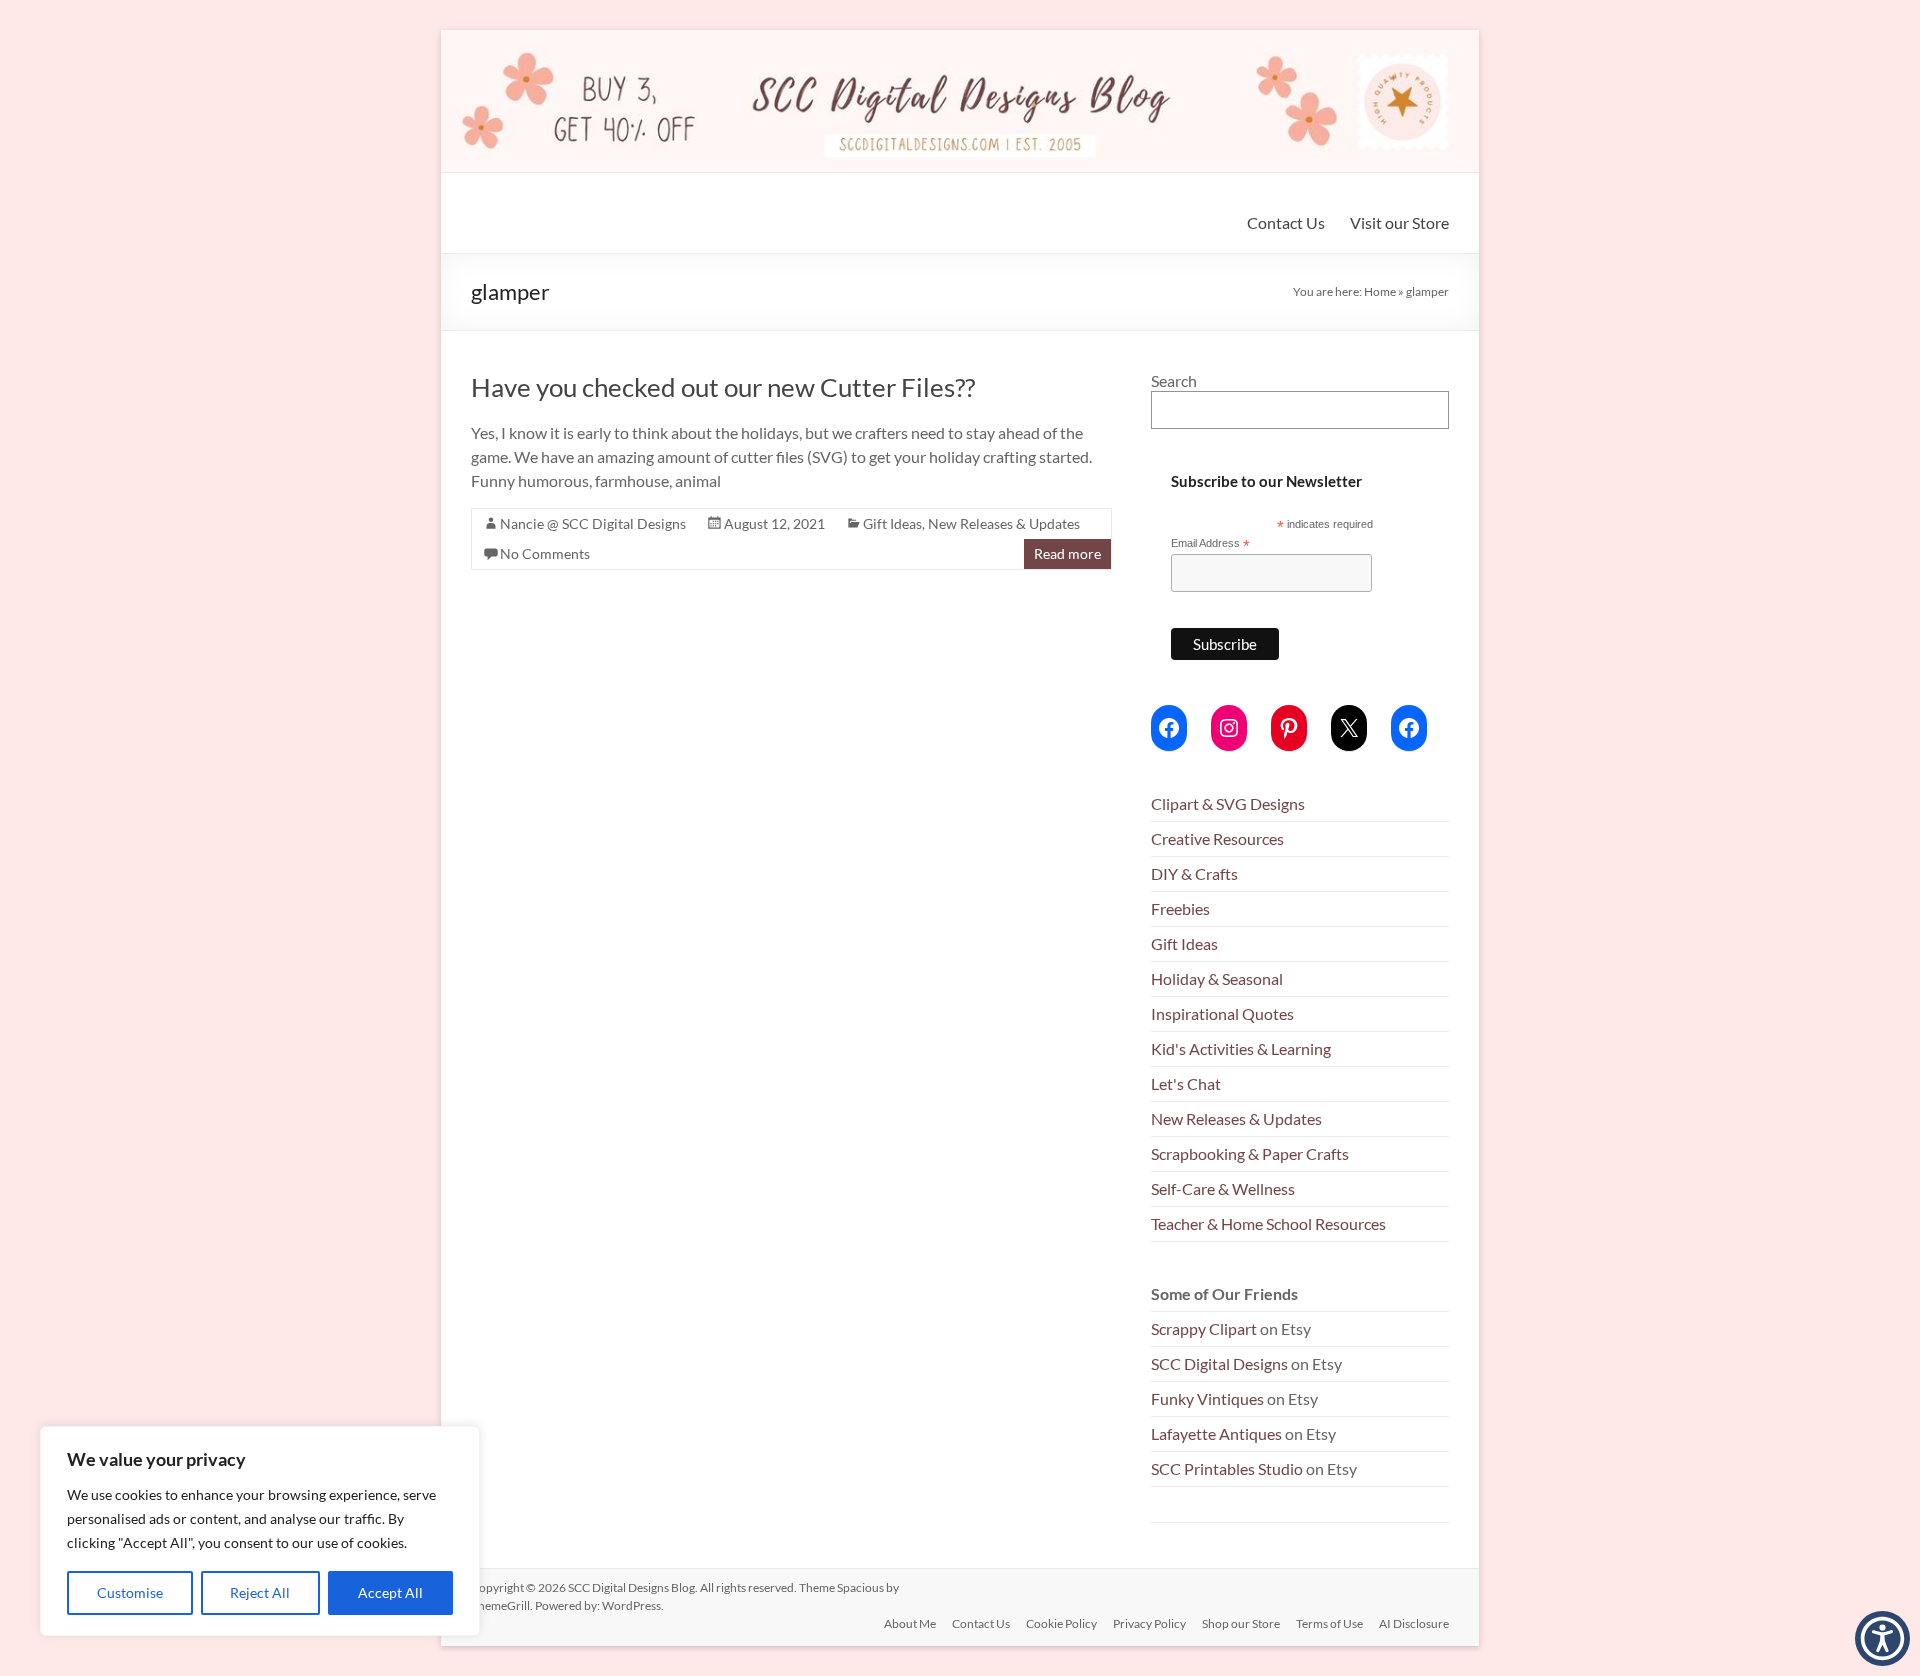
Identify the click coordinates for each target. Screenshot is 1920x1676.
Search (1174, 380)
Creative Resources (1217, 838)
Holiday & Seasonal (1217, 978)
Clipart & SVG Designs (1228, 803)
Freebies (1180, 908)
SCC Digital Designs (1219, 1363)
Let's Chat (1186, 1083)
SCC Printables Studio (1227, 1468)
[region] (260, 1531)
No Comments (545, 553)
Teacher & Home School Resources (1268, 1223)
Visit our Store (1399, 222)
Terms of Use (1329, 1623)
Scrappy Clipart (1204, 1328)
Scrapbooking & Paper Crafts (1250, 1153)
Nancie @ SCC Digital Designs (593, 523)
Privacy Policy (1149, 1623)
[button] (1882, 1638)
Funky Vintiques (1209, 1398)
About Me (910, 1623)
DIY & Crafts (1194, 873)
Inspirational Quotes (1222, 1013)
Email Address (1210, 544)
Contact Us (1286, 222)
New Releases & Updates (1004, 523)
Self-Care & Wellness (1223, 1188)
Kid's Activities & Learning (1241, 1048)
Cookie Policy (1061, 1623)
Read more (1067, 553)
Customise (130, 1592)
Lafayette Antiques (1216, 1433)
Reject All (260, 1592)
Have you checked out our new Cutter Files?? (723, 387)
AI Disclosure (1414, 1623)
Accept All (390, 1592)
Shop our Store (1241, 1623)
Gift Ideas (892, 523)
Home (1380, 291)
